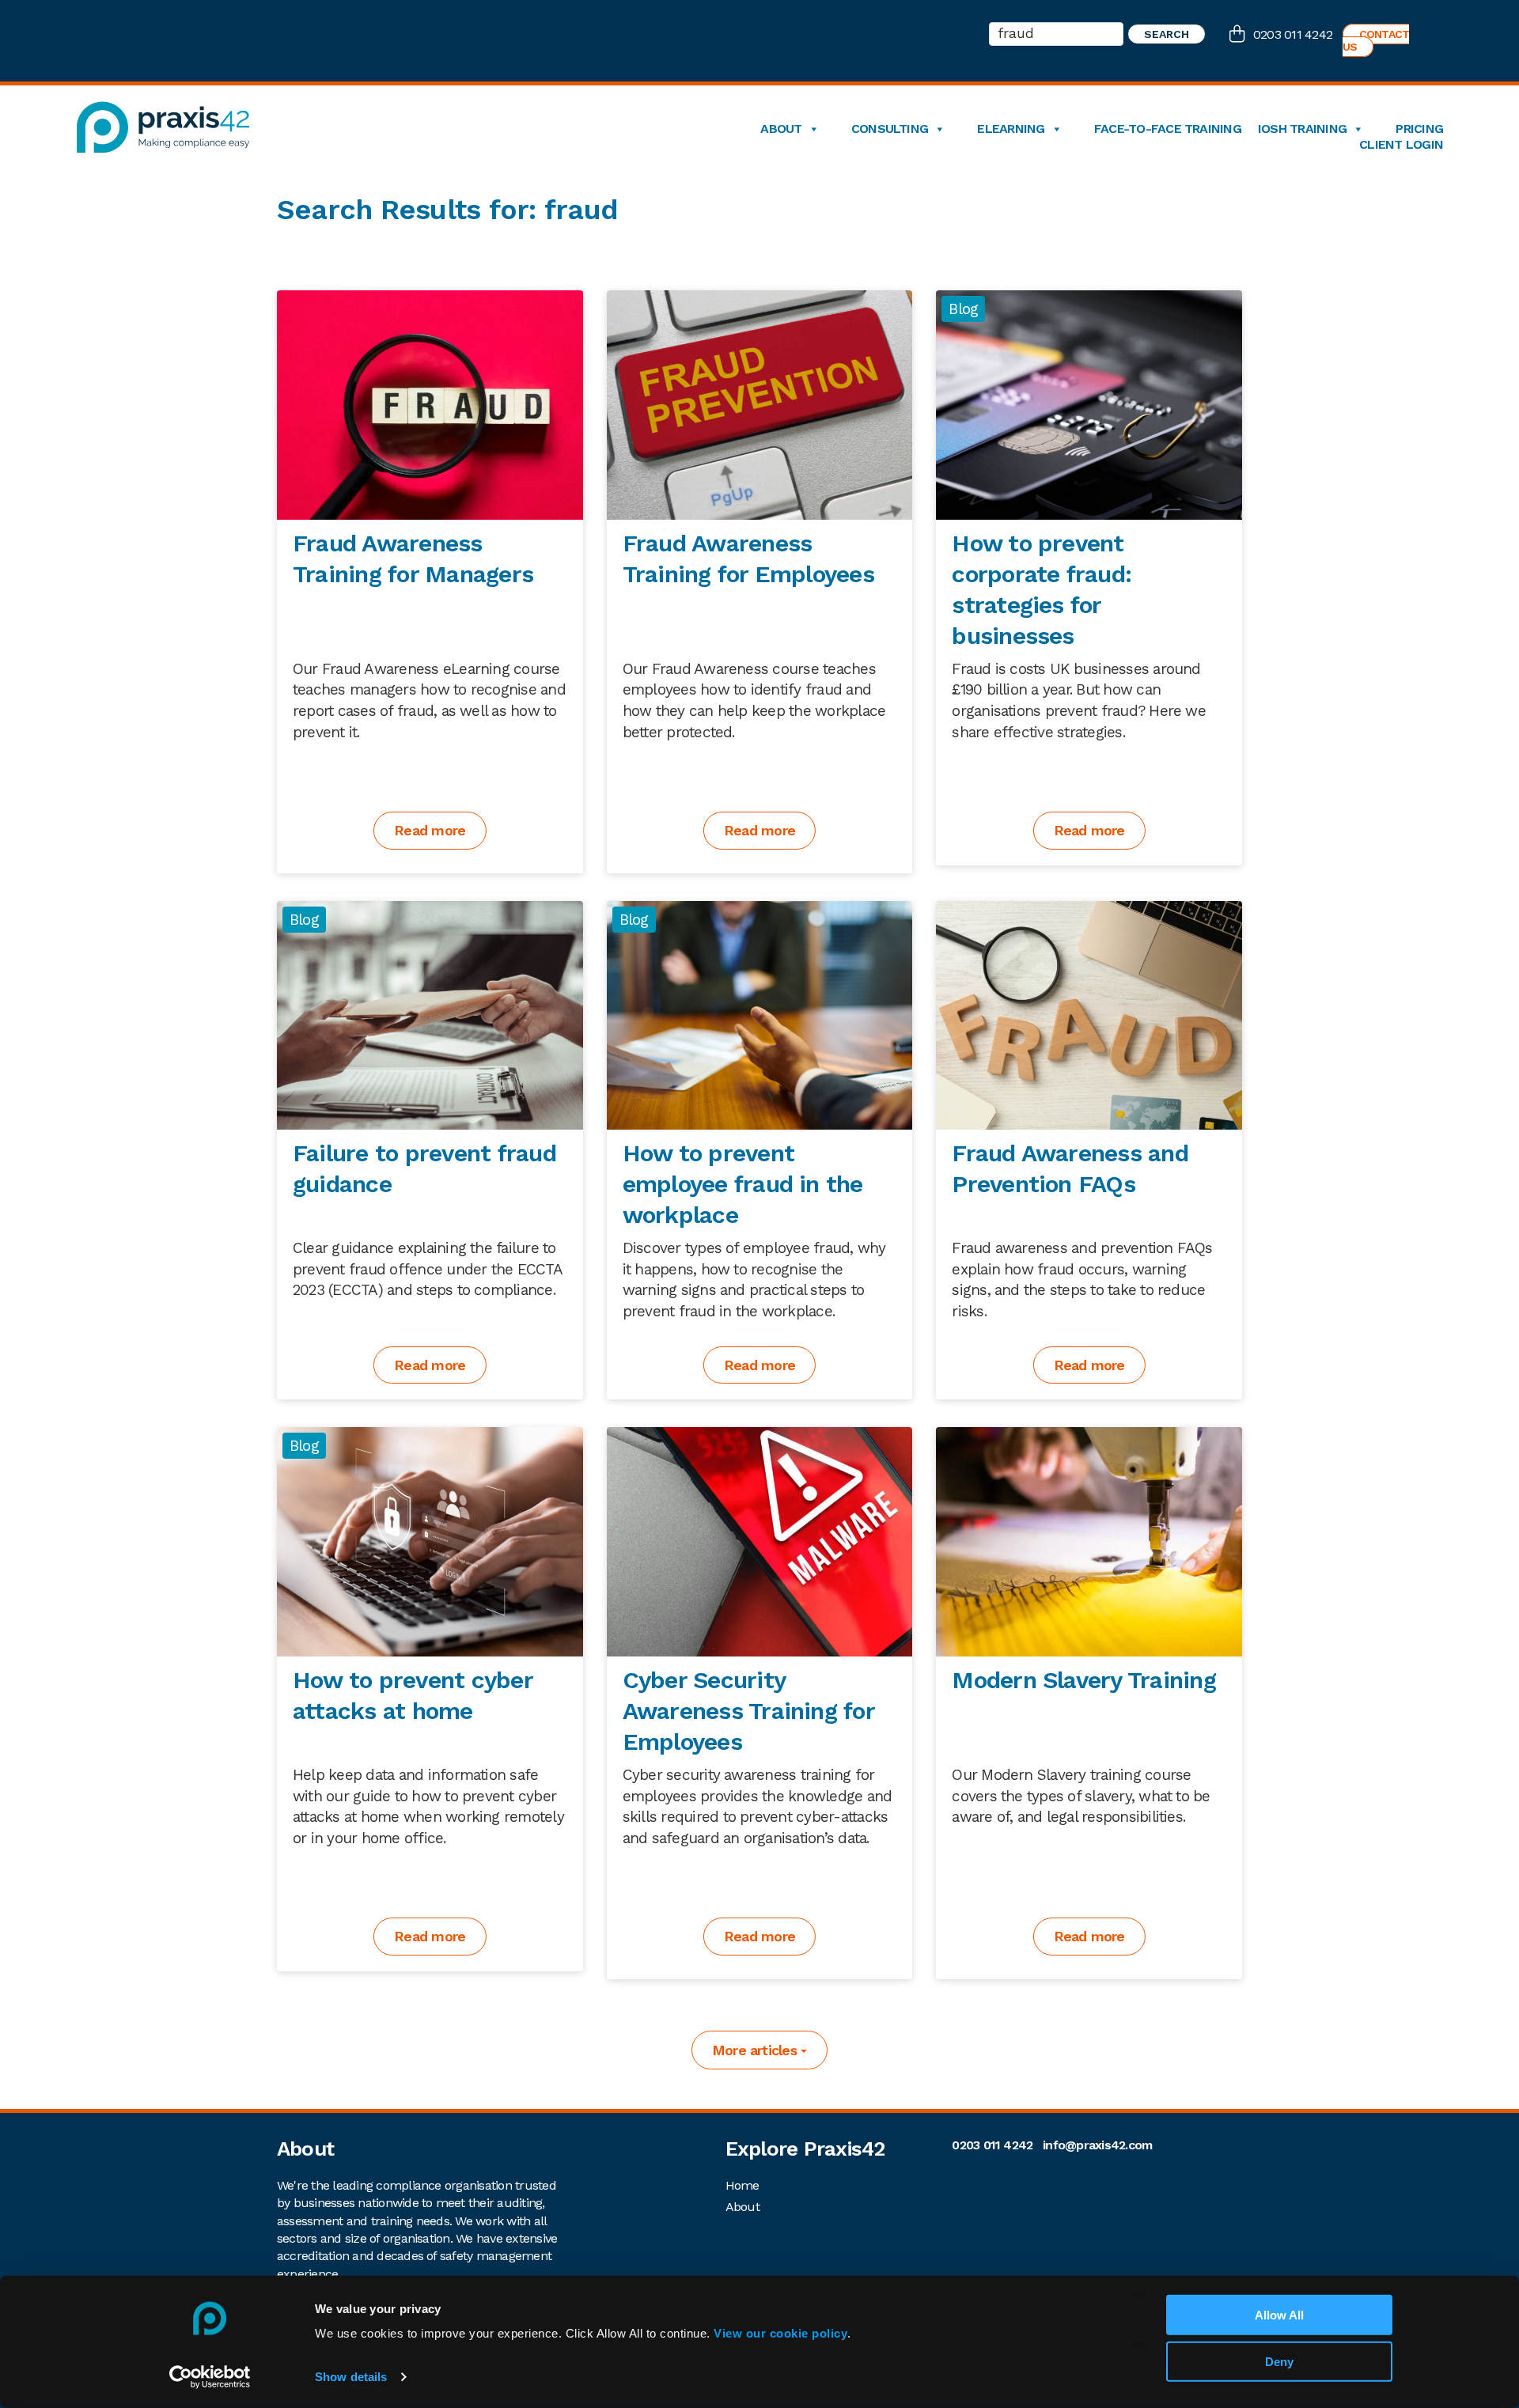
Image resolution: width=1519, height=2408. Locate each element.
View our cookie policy (780, 2333)
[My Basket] (1241, 36)
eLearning (1011, 129)
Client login (1401, 145)
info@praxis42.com (1097, 2145)
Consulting (890, 129)
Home (742, 2185)
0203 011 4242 (1293, 34)
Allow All (1279, 2315)
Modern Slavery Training (1084, 1680)
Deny (1279, 2362)
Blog (963, 309)
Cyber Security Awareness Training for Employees (748, 1711)
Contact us (1376, 40)
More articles (756, 2050)
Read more (430, 830)
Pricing (1419, 129)
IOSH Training (1302, 129)
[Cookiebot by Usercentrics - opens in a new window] (210, 2377)
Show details (351, 2377)
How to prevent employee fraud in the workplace (743, 1184)
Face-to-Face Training (1168, 129)
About (781, 129)
